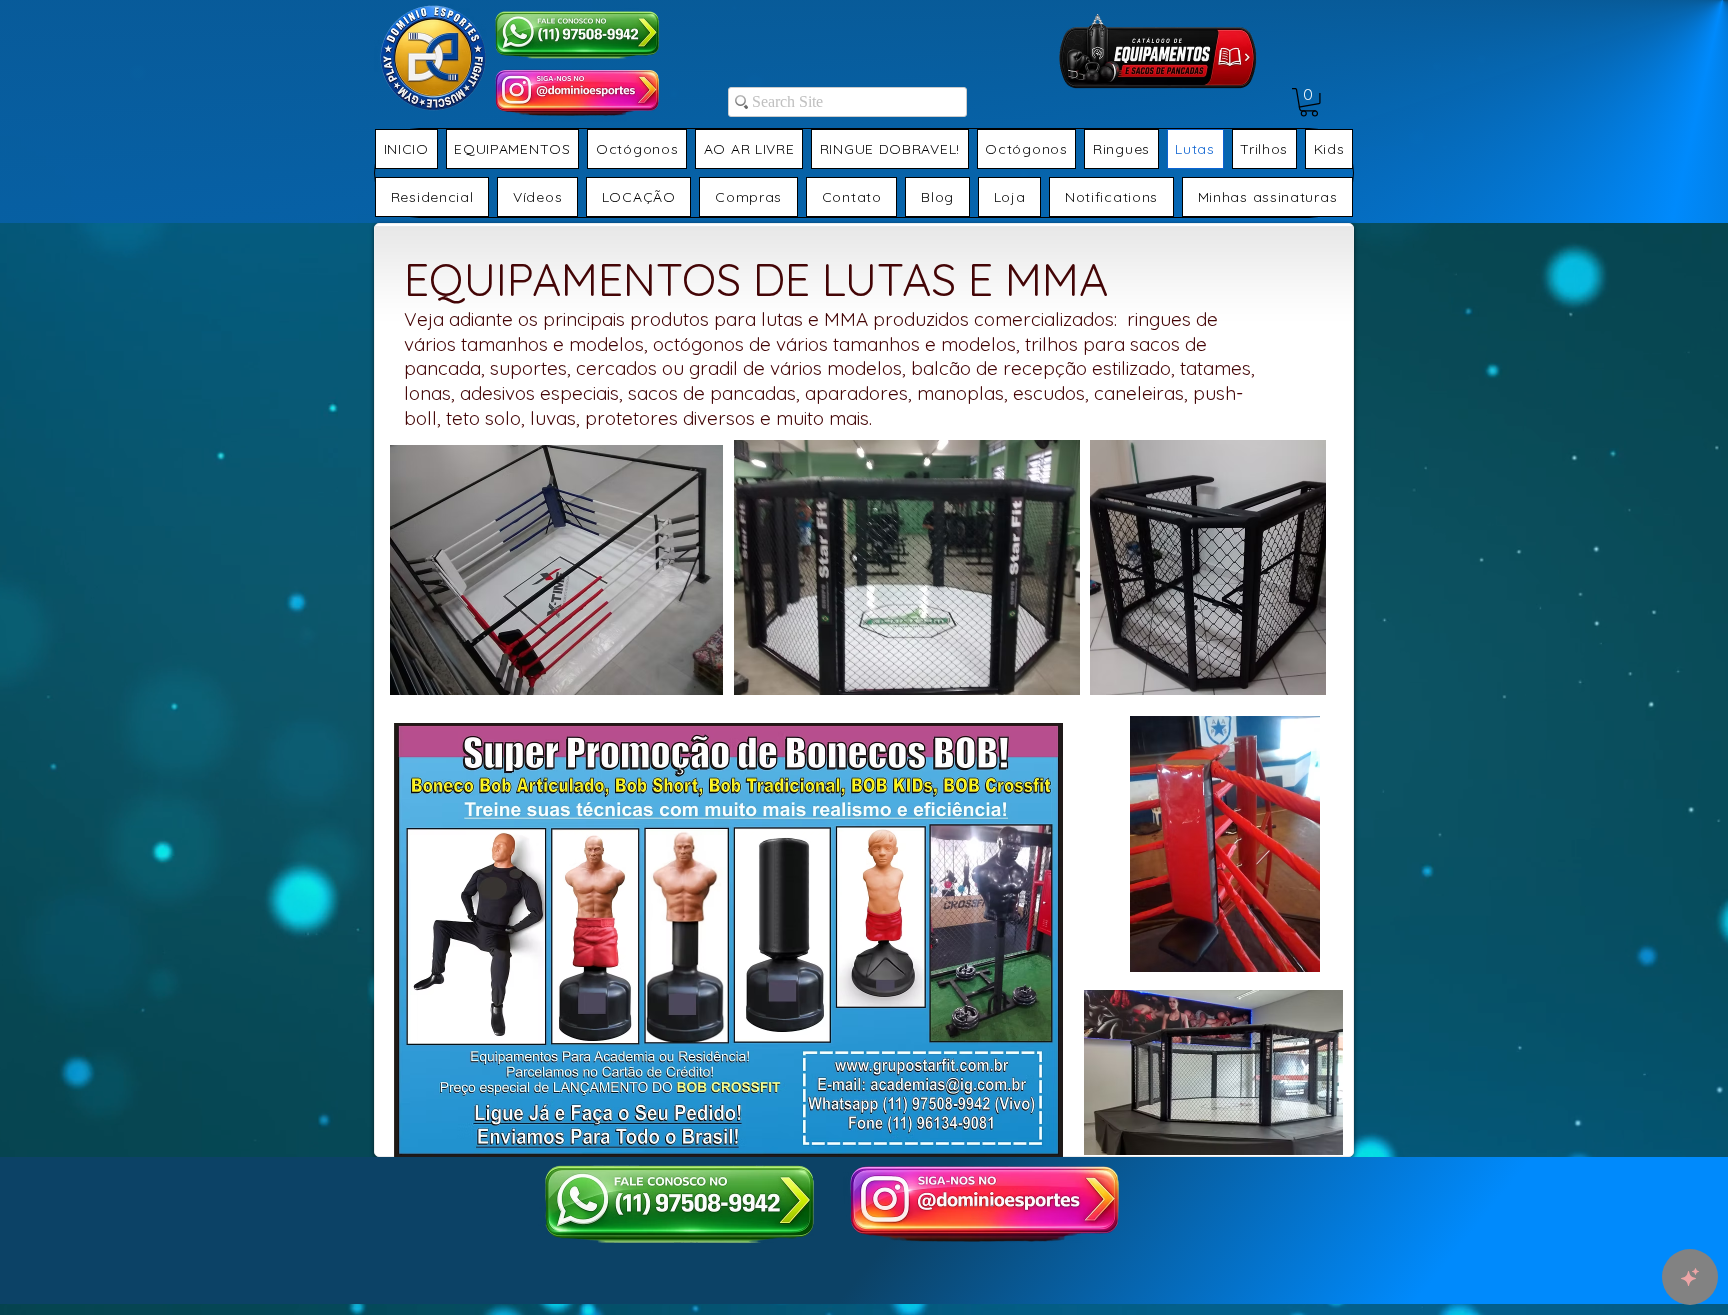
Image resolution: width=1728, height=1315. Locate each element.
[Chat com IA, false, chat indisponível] (1690, 1277)
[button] (1309, 102)
